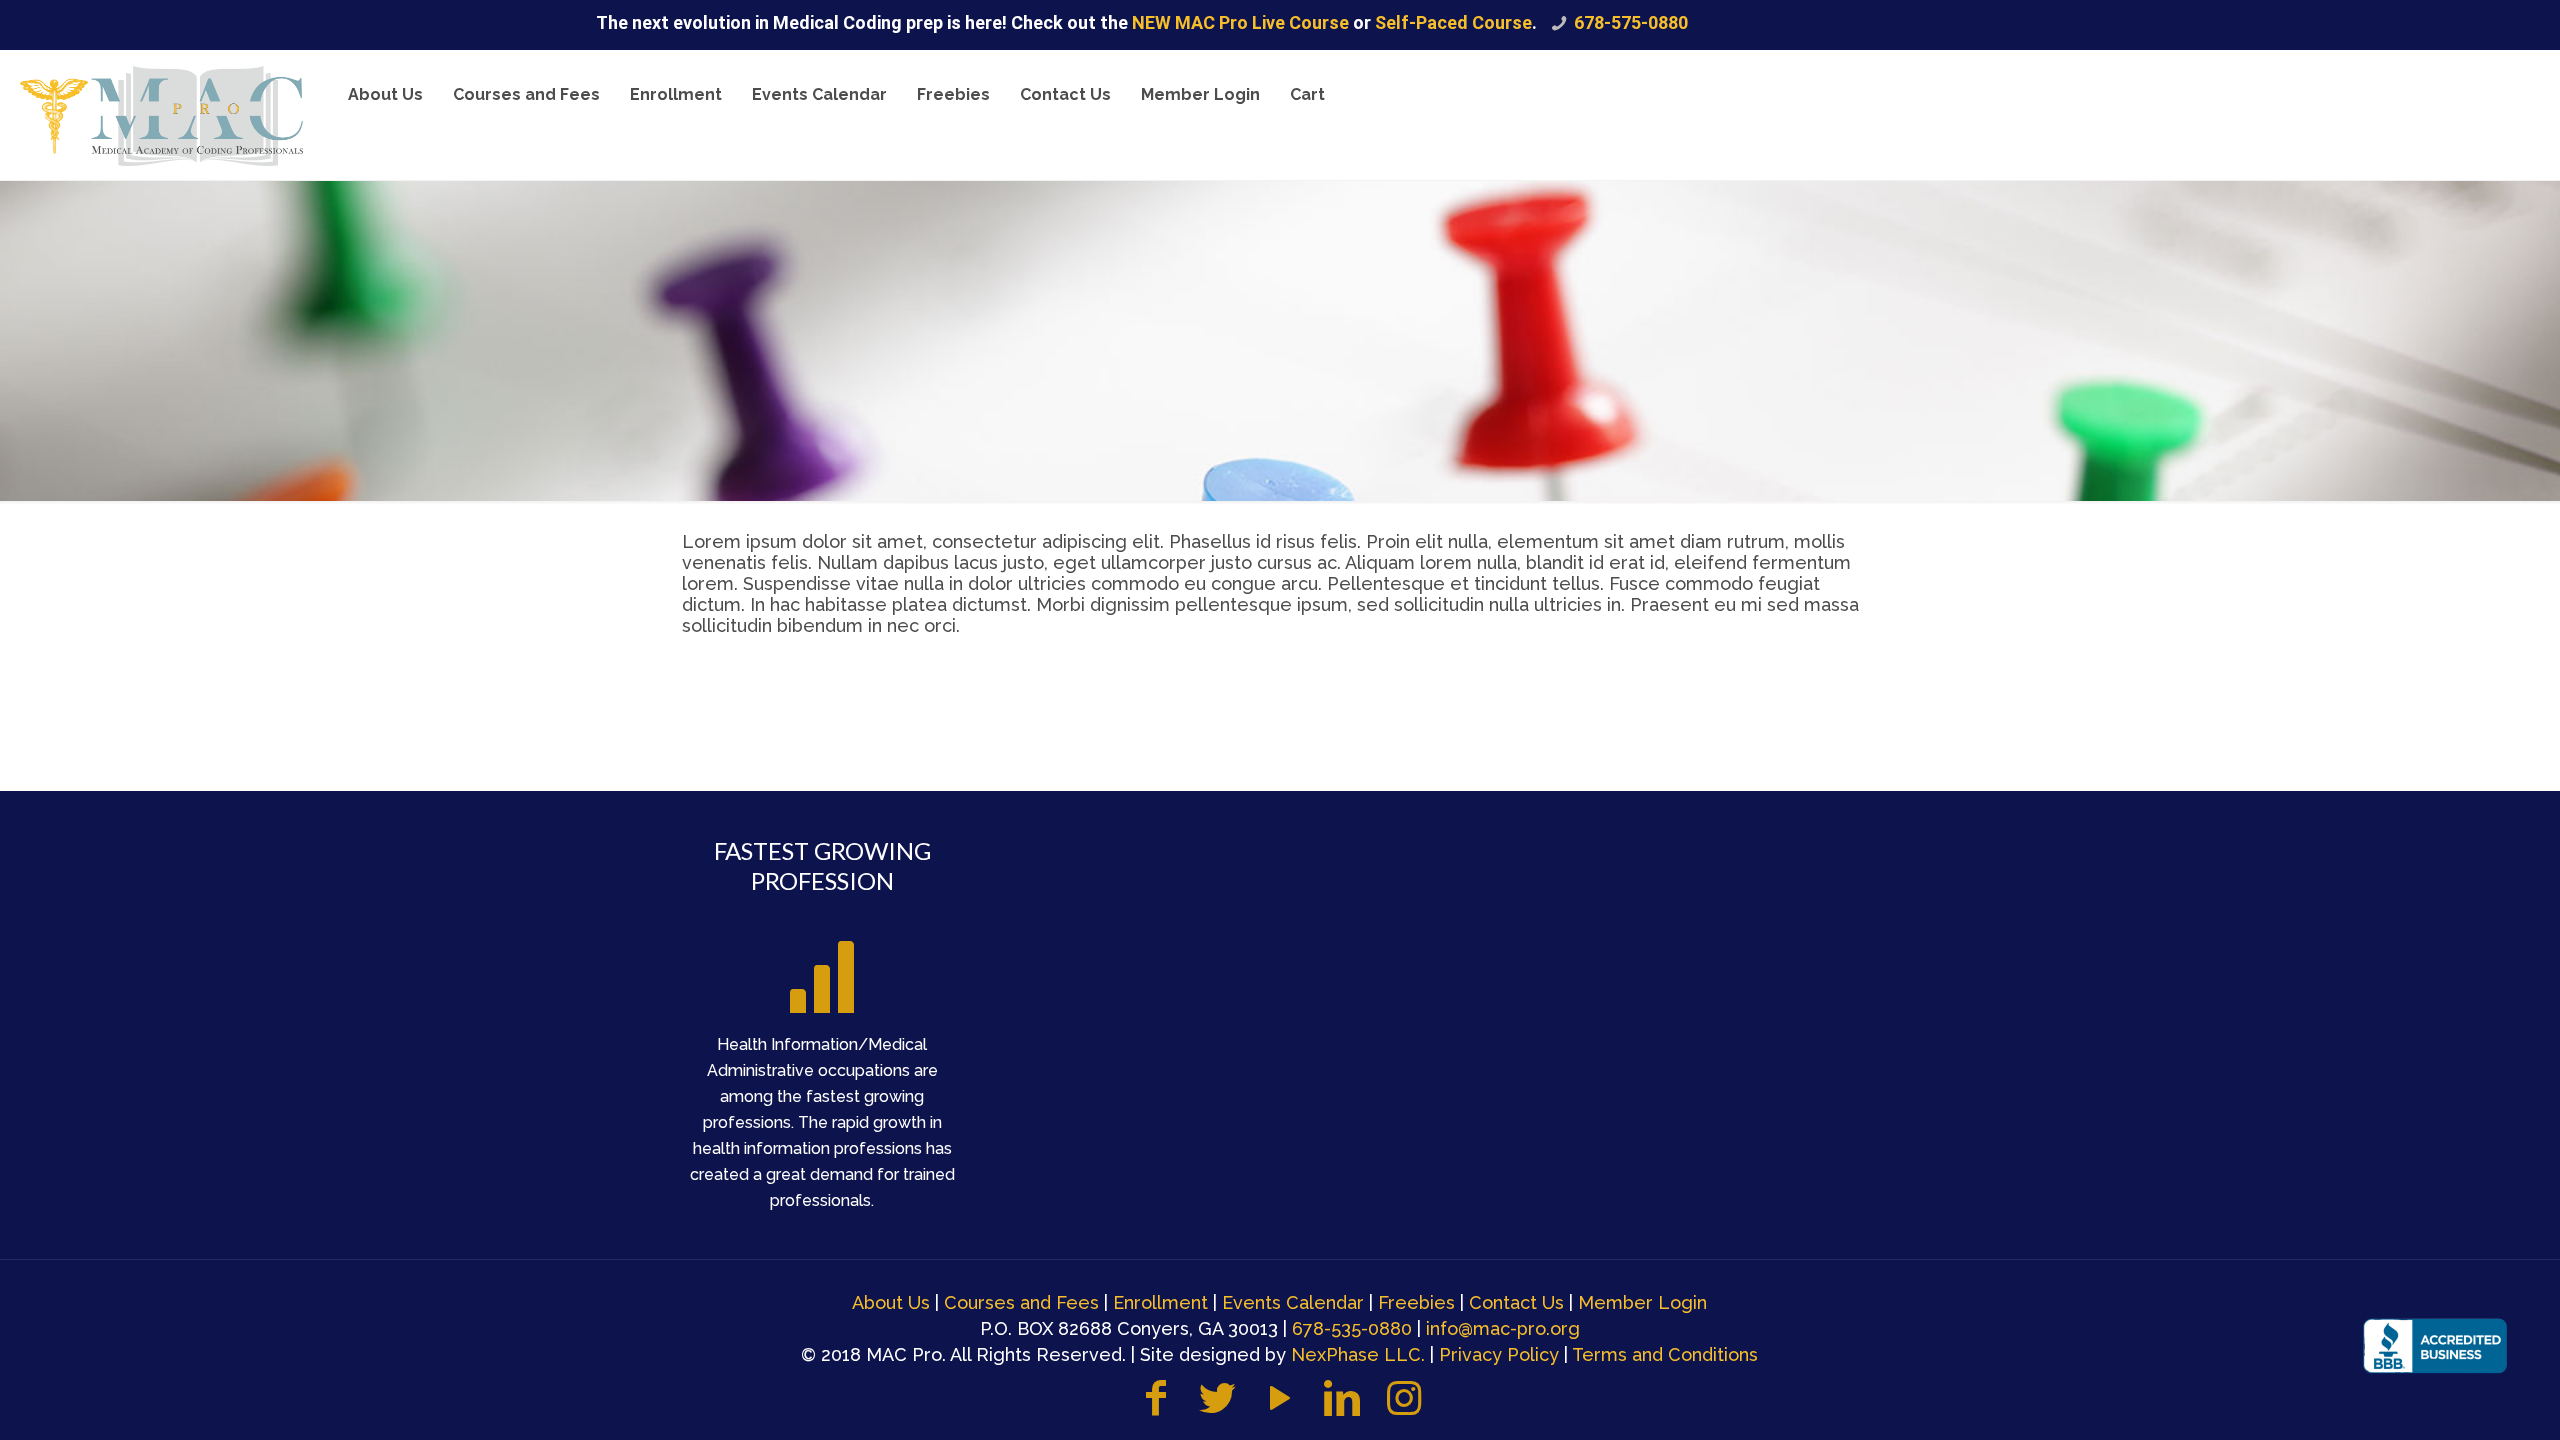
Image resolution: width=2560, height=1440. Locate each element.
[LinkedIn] (1342, 1407)
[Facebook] (1156, 1407)
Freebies (1416, 1302)
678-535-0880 (1352, 1328)
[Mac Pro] (161, 115)
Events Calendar (1293, 1302)
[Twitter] (1218, 1407)
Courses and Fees (1021, 1302)
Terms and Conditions (1665, 1354)
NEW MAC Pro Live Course (1242, 22)
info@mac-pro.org (1503, 1328)
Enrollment (1160, 1302)
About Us (891, 1302)
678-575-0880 (1631, 22)
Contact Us (1516, 1302)
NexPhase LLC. (1358, 1354)
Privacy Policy (1499, 1354)
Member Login (1642, 1302)
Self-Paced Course (1453, 22)
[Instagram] (1404, 1407)
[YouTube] (1280, 1407)
